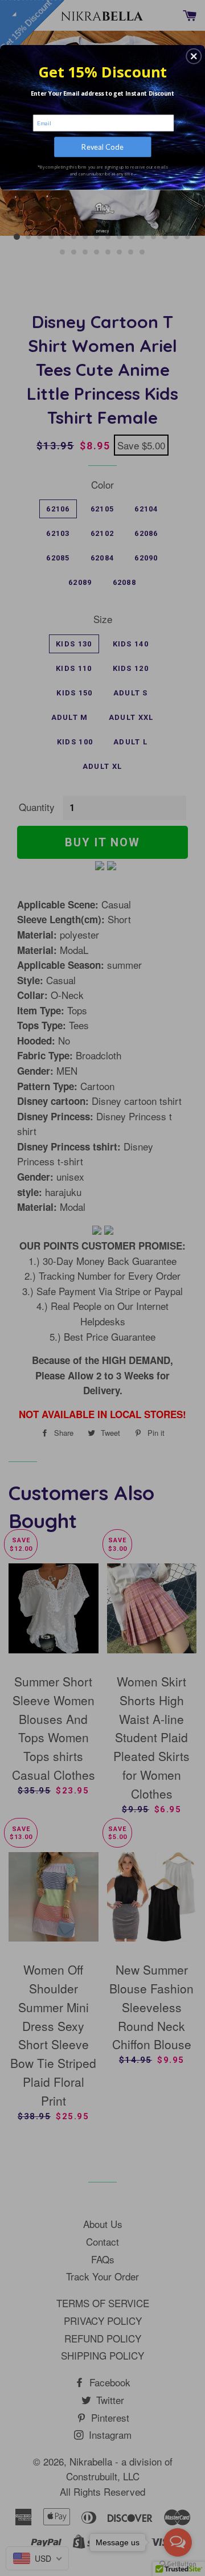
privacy (102, 231)
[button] (194, 56)
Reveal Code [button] (102, 147)
